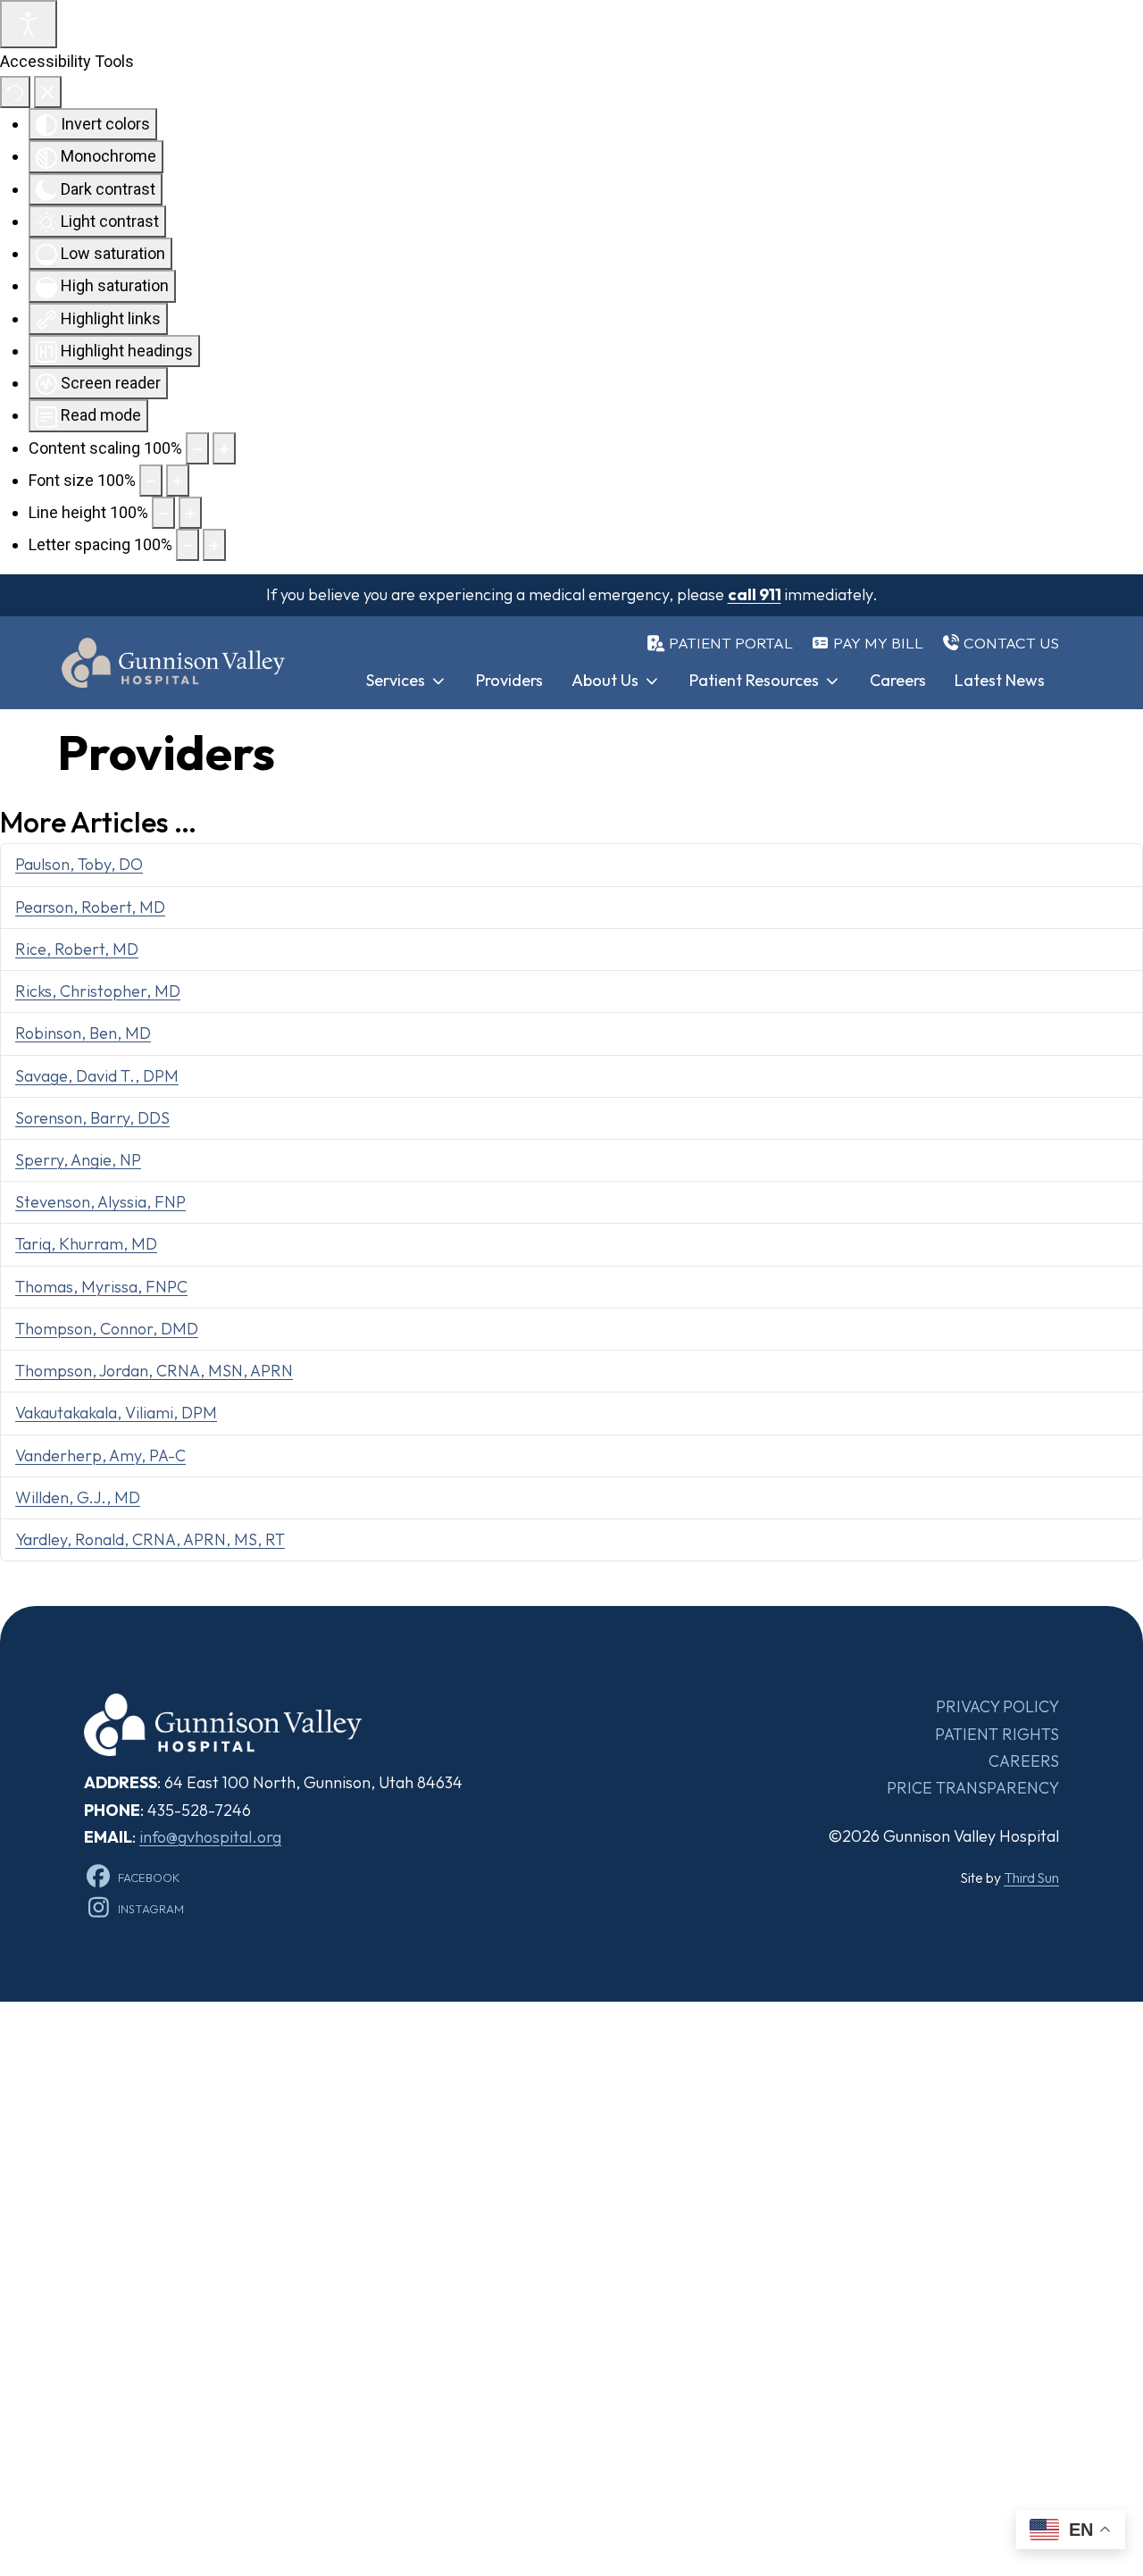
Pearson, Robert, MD (90, 907)
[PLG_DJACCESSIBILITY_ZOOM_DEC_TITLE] (197, 448)
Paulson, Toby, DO (79, 864)
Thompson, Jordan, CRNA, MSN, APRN (154, 1371)
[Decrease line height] (163, 513)
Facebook (149, 1878)
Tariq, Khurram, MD (86, 1244)
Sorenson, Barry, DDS (92, 1118)
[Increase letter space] (214, 545)
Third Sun (1031, 1878)
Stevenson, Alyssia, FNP (100, 1202)
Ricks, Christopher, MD (98, 991)
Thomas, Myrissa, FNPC (101, 1287)
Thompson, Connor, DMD (107, 1329)
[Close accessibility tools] (48, 92)
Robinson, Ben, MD (83, 1033)
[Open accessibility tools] (29, 24)
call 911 (755, 594)
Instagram (151, 1909)
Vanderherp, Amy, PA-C (100, 1455)
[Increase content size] (224, 448)
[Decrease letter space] (188, 545)
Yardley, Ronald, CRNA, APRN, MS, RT (150, 1539)
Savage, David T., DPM (97, 1076)
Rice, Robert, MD (77, 949)
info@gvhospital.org (210, 1837)
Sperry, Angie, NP (78, 1160)
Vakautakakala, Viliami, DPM (116, 1413)
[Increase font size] (178, 481)
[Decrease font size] (151, 481)
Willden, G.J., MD (78, 1497)
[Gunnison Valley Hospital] (173, 663)
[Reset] (15, 92)
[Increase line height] (190, 513)
